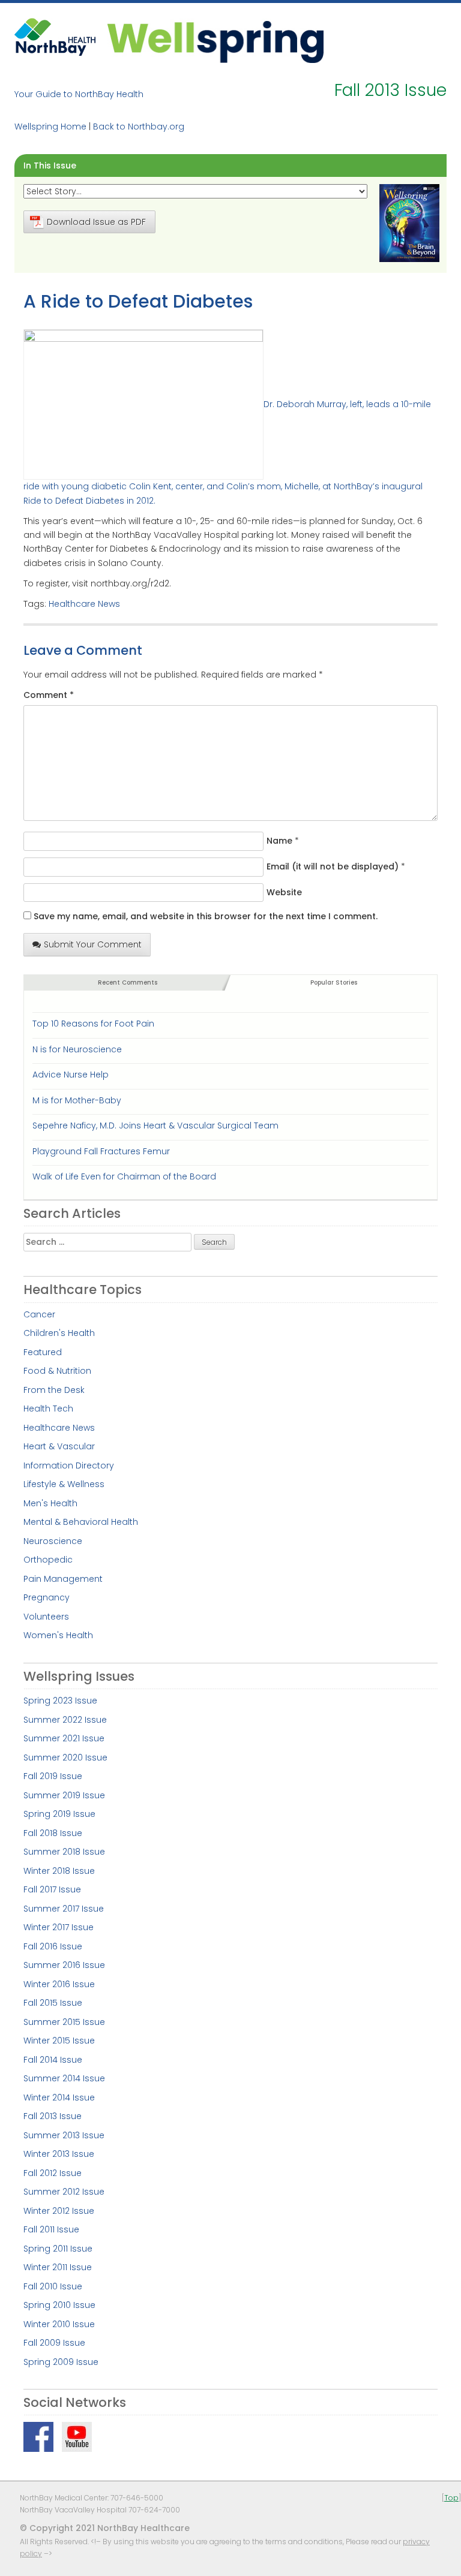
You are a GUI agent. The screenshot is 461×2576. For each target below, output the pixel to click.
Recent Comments (128, 982)
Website (284, 892)
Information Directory (69, 1465)
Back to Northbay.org (139, 127)
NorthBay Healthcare (56, 40)
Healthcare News (84, 604)
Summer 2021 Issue (64, 1738)
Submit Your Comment (93, 944)
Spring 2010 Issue (59, 2305)
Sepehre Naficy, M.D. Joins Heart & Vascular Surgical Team (155, 1126)
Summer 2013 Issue (64, 2135)
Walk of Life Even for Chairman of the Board (124, 1176)
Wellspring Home (50, 127)
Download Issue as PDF (96, 222)
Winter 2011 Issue (58, 2267)
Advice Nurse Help (71, 1075)
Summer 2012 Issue (64, 2192)
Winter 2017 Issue (59, 1927)
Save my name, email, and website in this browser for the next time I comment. (206, 916)
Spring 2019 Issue (59, 1814)
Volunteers (46, 1617)
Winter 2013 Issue (59, 2154)
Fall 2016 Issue (53, 1946)
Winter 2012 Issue (59, 2211)
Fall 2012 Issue (53, 2173)
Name (279, 841)
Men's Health (50, 1503)
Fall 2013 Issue (53, 2116)
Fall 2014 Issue (53, 2060)
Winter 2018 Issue (59, 1871)
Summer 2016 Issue (64, 1965)
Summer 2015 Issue (64, 2022)
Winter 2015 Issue (59, 2041)
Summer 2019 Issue (64, 1795)
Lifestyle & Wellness (64, 1484)
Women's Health (58, 1635)
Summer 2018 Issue (64, 1852)
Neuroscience (53, 1541)
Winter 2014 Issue (59, 2097)
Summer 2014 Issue (64, 2078)
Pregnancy (47, 1597)
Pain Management (63, 1579)
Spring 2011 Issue (58, 2249)
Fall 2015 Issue (53, 2003)
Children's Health (59, 1333)
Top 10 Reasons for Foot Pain (93, 1024)
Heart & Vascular (59, 1446)
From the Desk (54, 1390)
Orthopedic (48, 1560)
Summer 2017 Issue (64, 1909)
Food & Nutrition (57, 1371)
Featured (43, 1352)
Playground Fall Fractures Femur (101, 1151)
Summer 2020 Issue (65, 1758)
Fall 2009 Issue (54, 2343)
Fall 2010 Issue (53, 2286)
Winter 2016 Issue (59, 1984)
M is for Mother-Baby (77, 1100)
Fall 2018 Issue (53, 1833)
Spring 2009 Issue (61, 2362)
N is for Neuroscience (77, 1049)
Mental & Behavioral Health (81, 1522)
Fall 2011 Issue (51, 2229)
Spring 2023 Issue (60, 1701)
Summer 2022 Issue (65, 1720)
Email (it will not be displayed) (333, 866)
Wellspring (215, 40)
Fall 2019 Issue (53, 1776)
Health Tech (48, 1409)
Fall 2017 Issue (52, 1889)
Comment (49, 695)
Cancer (39, 1314)
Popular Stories (334, 982)
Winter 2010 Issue (59, 2324)
